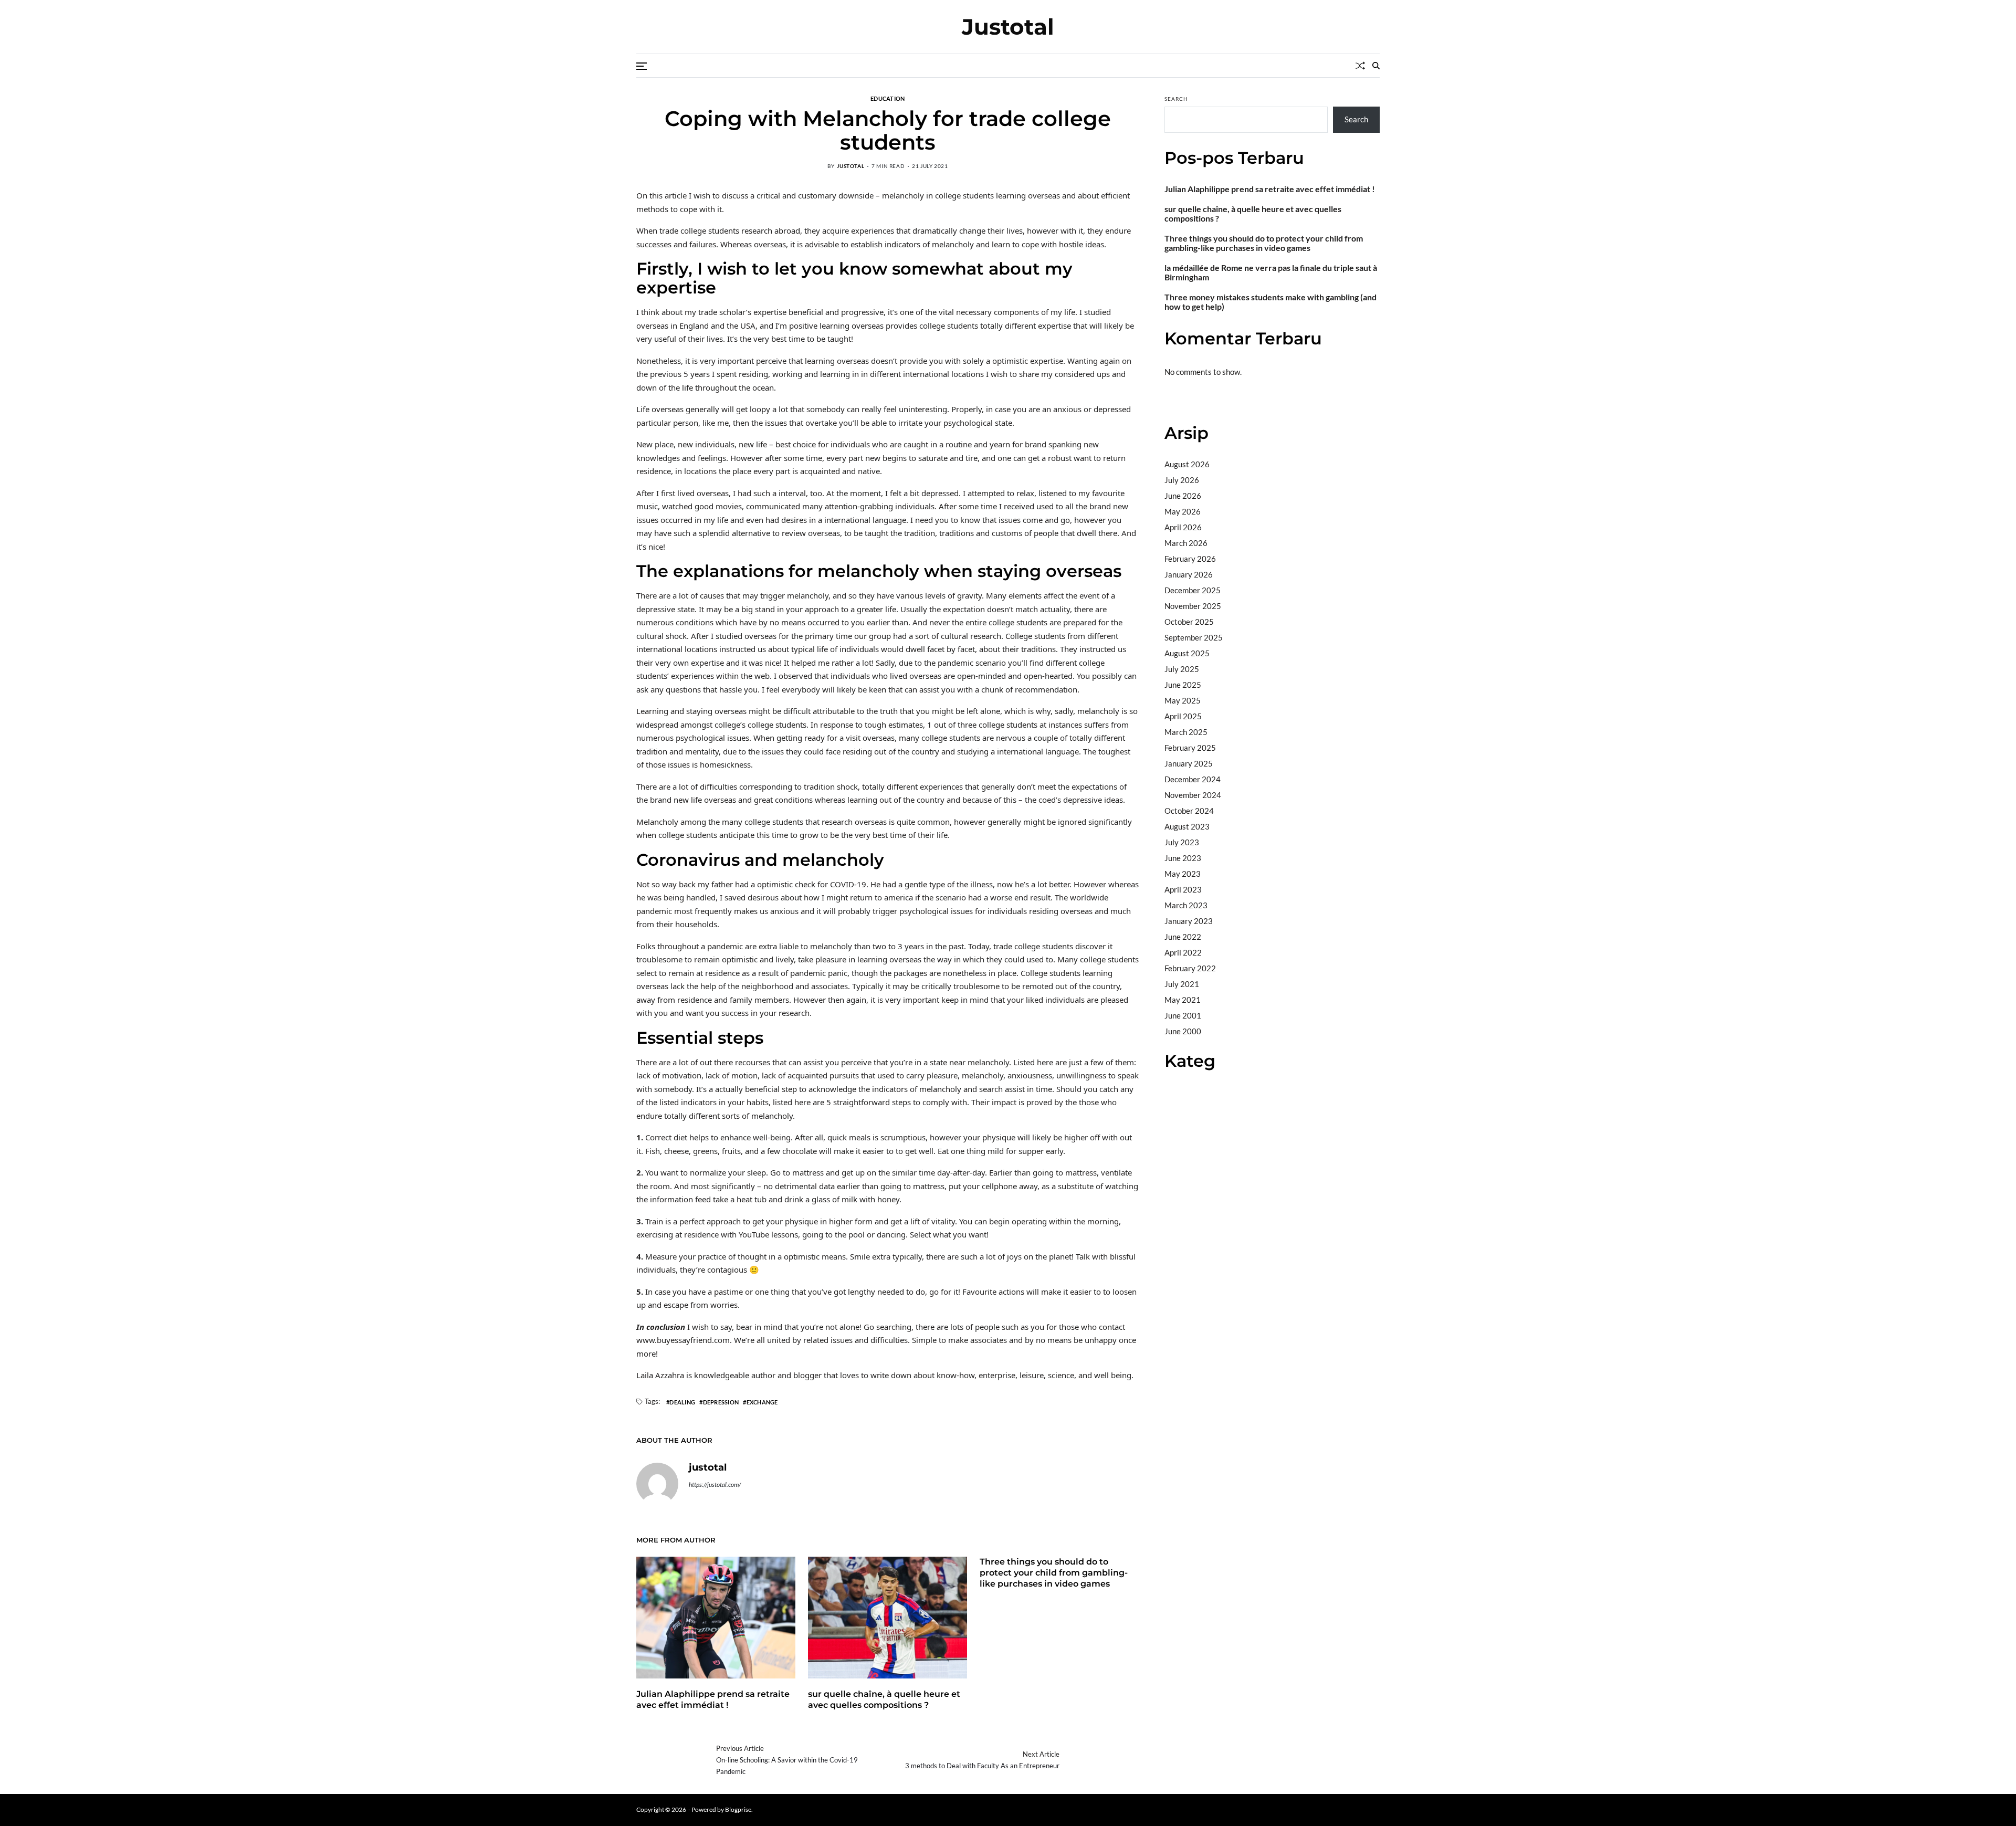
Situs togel (1183, 401)
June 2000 (1183, 1031)
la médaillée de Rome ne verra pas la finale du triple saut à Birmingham (1271, 272)
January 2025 (1189, 763)
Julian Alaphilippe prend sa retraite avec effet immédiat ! (713, 1699)
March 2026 (1186, 543)
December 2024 (1193, 779)
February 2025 (1190, 748)
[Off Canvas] (642, 66)
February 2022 (1190, 968)
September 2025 (1194, 637)
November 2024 (1193, 795)
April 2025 (1183, 716)
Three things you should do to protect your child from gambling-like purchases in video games (1054, 1573)
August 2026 (1187, 464)
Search (1176, 99)
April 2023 (1183, 889)
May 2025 (1183, 700)
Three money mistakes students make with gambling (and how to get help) (1270, 302)
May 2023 (1183, 874)
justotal (850, 166)
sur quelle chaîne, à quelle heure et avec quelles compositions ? (884, 1699)
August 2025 (1187, 653)
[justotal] (657, 1484)
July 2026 (1182, 480)
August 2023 (1187, 826)
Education (888, 98)
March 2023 (1186, 905)
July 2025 (1182, 669)
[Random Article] (1360, 66)
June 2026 (1183, 496)
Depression (721, 1402)
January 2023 (1189, 921)
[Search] (1376, 66)
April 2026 (1183, 527)
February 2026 (1190, 559)
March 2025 (1186, 732)
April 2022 (1183, 952)
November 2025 (1193, 606)
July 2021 (1182, 984)
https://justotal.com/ (715, 1484)
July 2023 (1182, 842)
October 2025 (1189, 622)
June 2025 (1183, 685)
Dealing (682, 1402)
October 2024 (1189, 811)
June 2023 (1183, 858)
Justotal (1008, 27)
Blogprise (738, 1809)
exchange (762, 1402)
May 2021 (1183, 1000)
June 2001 (1183, 1015)
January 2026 (1189, 574)
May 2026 (1183, 511)
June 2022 (1183, 937)
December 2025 (1193, 590)
